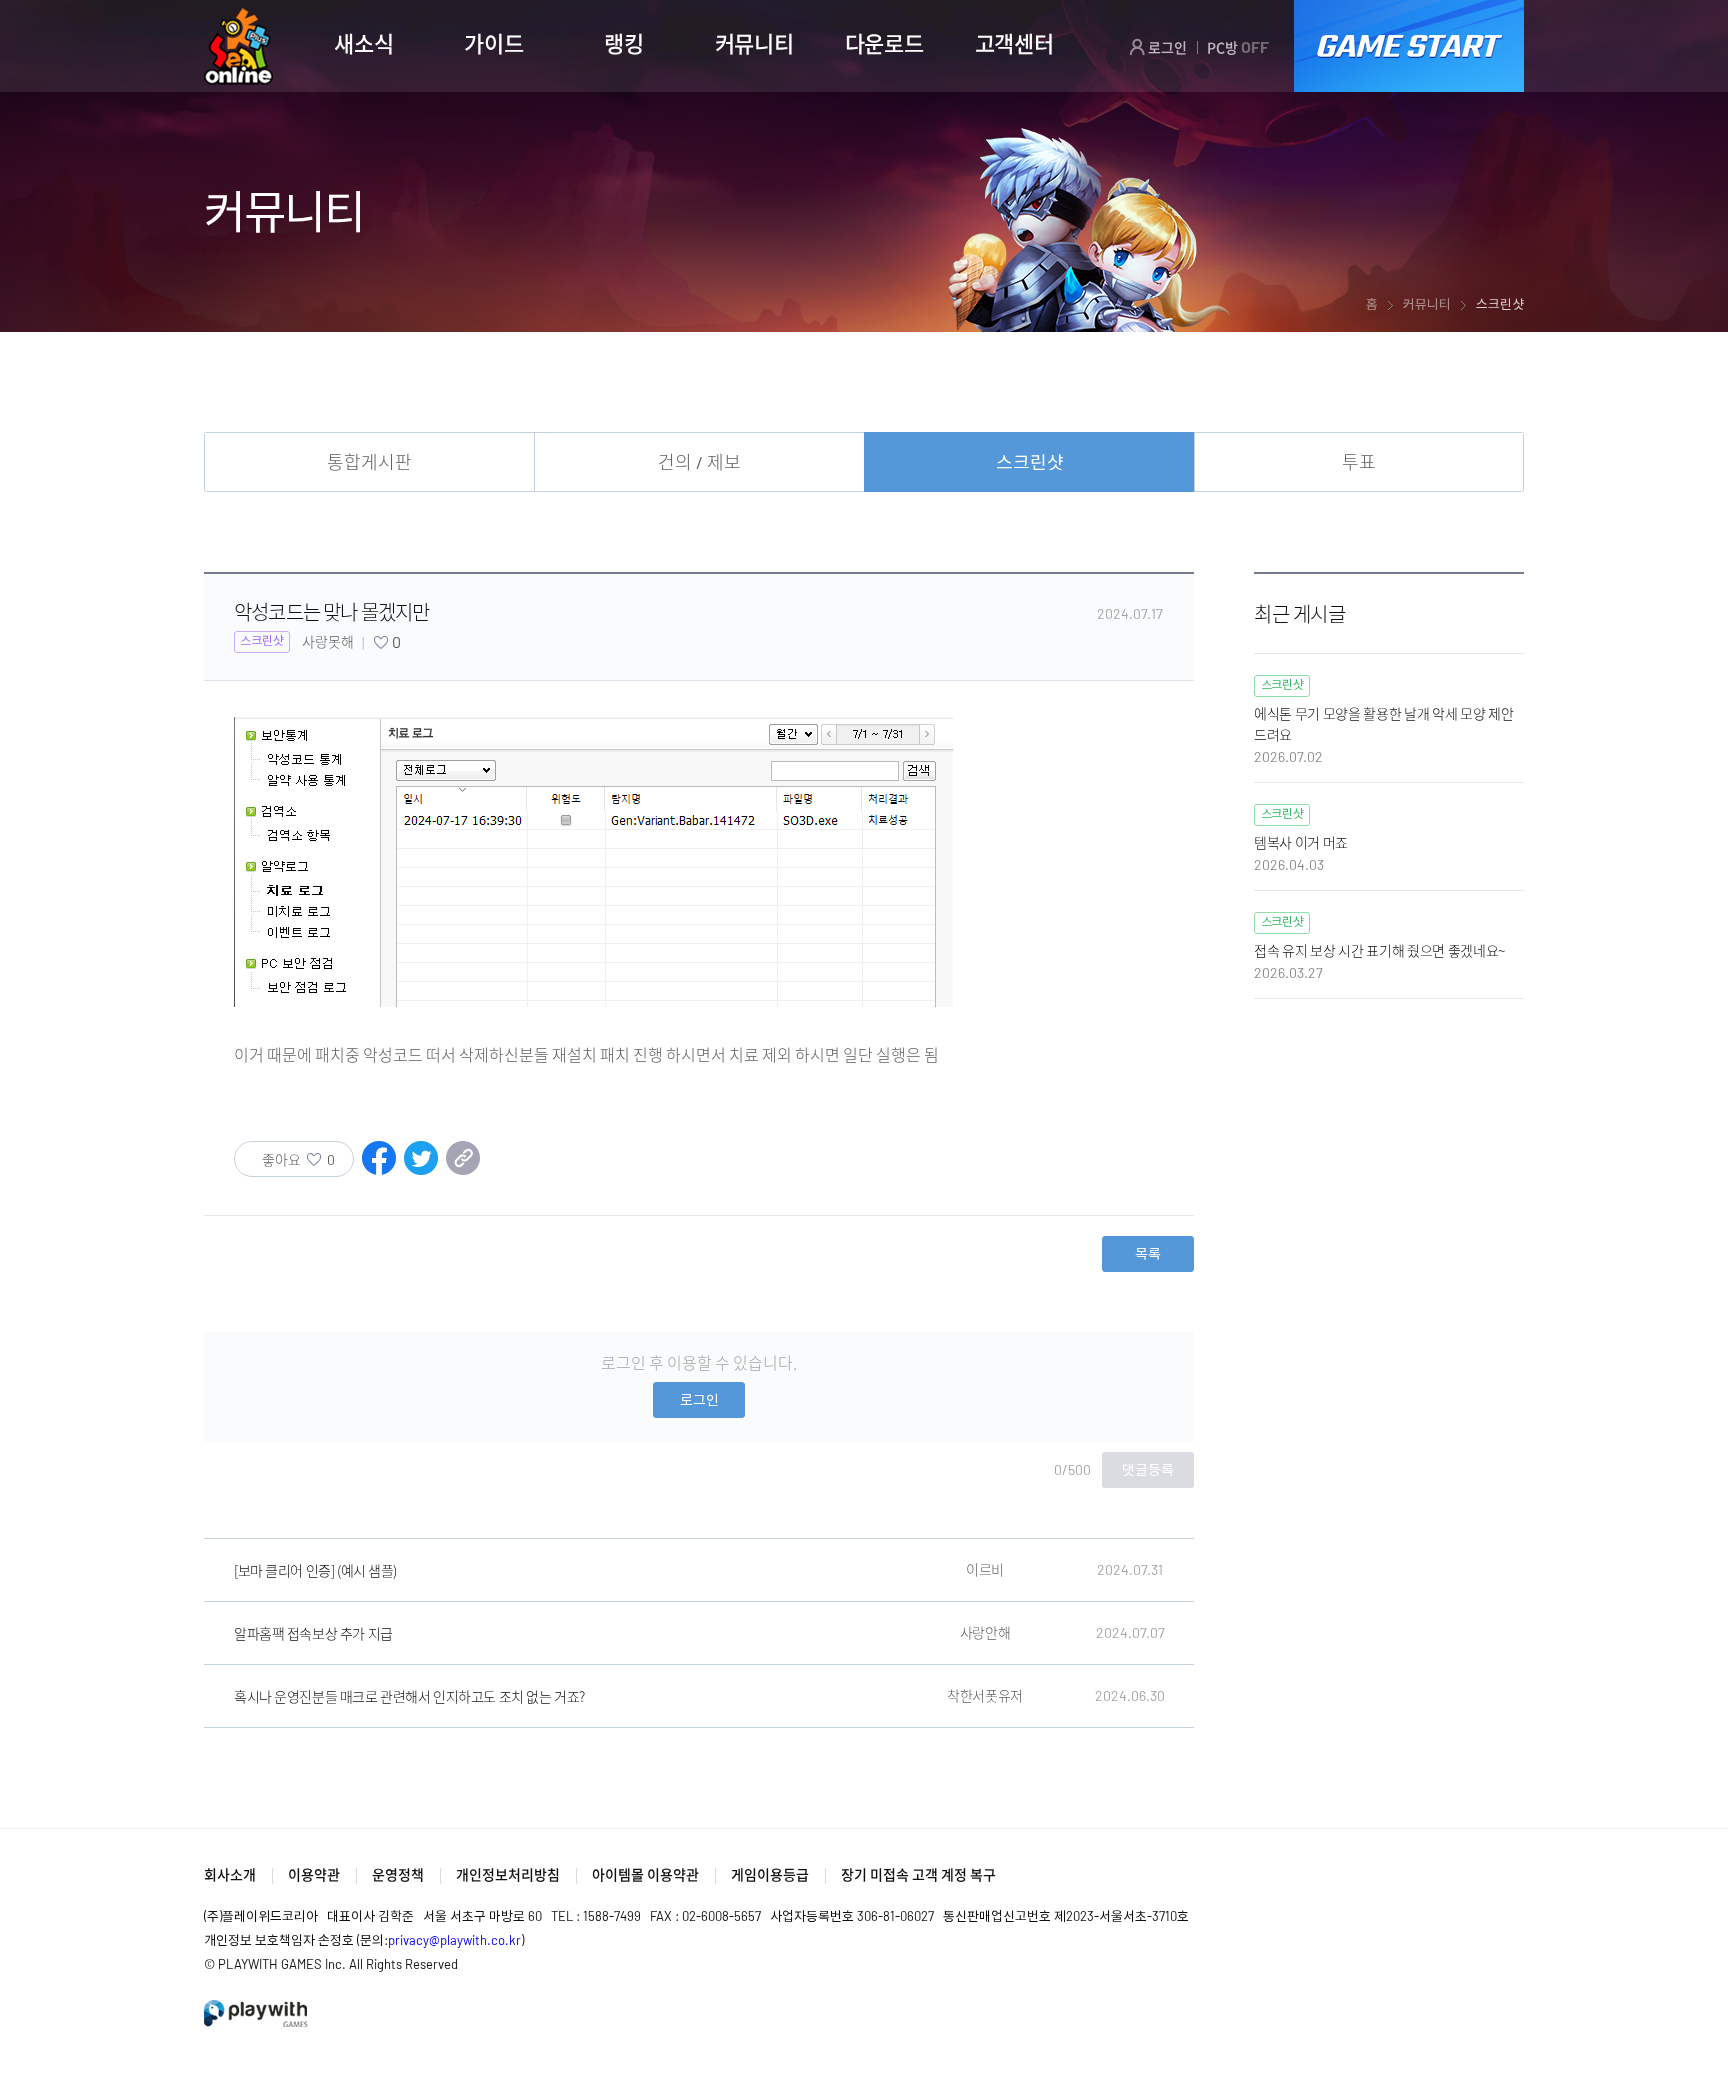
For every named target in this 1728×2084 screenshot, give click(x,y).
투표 (1359, 462)
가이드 (493, 43)
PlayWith (257, 2013)
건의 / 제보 (699, 462)
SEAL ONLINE (238, 46)
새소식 (363, 43)
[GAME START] (1409, 46)
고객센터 (1014, 43)
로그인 (1166, 47)
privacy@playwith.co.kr (454, 1940)
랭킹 (623, 43)
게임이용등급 (770, 1874)
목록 (1148, 1253)
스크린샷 (1030, 462)
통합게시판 (369, 462)
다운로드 (884, 43)
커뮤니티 (754, 43)
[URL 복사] (463, 1168)
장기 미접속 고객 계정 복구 (918, 1874)
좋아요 (298, 1159)
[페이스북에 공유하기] (379, 1168)
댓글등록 (1148, 1469)
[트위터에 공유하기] (421, 1168)
